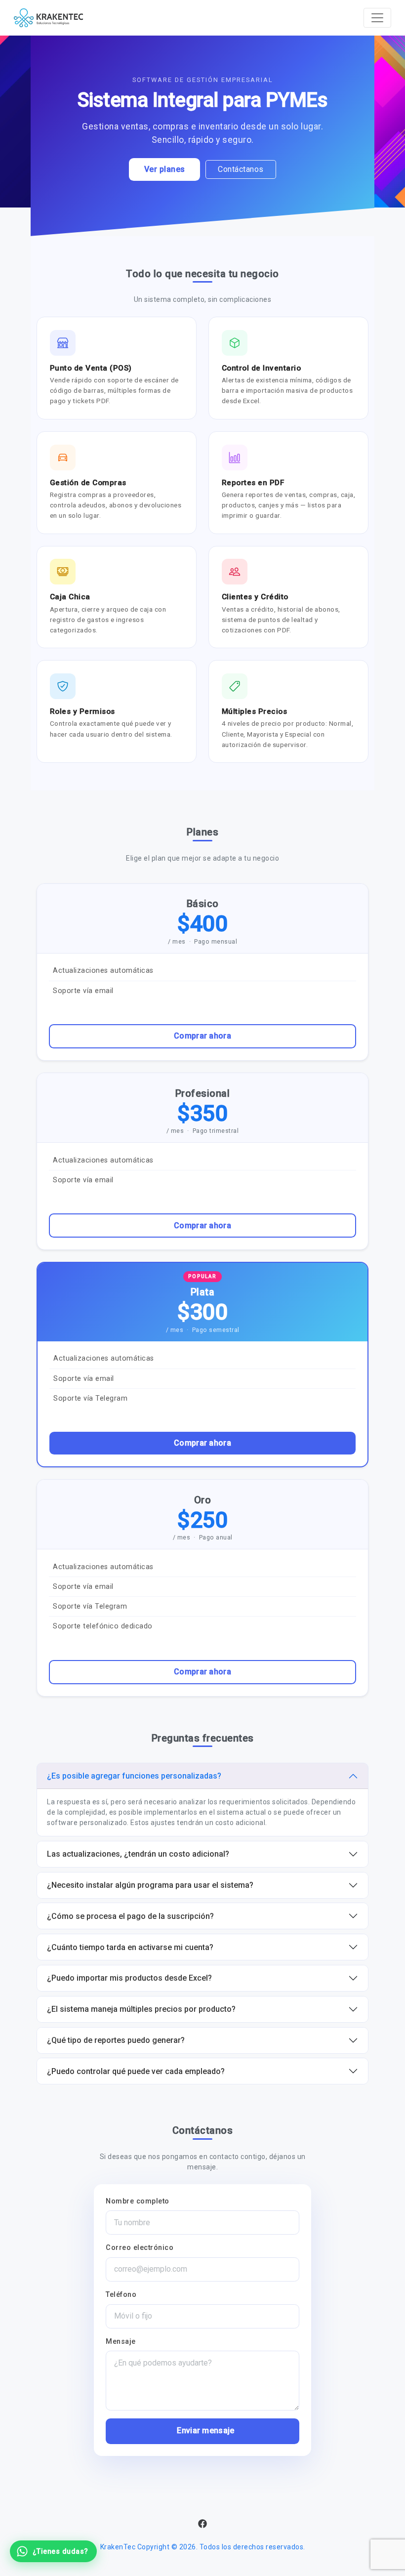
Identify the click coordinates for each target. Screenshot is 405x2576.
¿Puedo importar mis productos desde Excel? (129, 1978)
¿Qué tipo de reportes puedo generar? (116, 2040)
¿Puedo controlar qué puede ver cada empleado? (136, 2071)
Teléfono (121, 2295)
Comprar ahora (202, 1036)
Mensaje (121, 2342)
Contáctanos (241, 169)
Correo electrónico (140, 2248)
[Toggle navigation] (377, 18)
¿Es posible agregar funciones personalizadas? (134, 1776)
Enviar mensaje (205, 2431)
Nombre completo (138, 2201)
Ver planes (165, 169)
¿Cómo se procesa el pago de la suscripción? (130, 1916)
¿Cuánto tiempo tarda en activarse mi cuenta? (130, 1947)
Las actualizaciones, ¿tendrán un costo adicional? (138, 1854)
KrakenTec (118, 2547)
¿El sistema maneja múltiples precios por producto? (141, 2009)
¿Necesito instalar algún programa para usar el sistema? (150, 1885)
